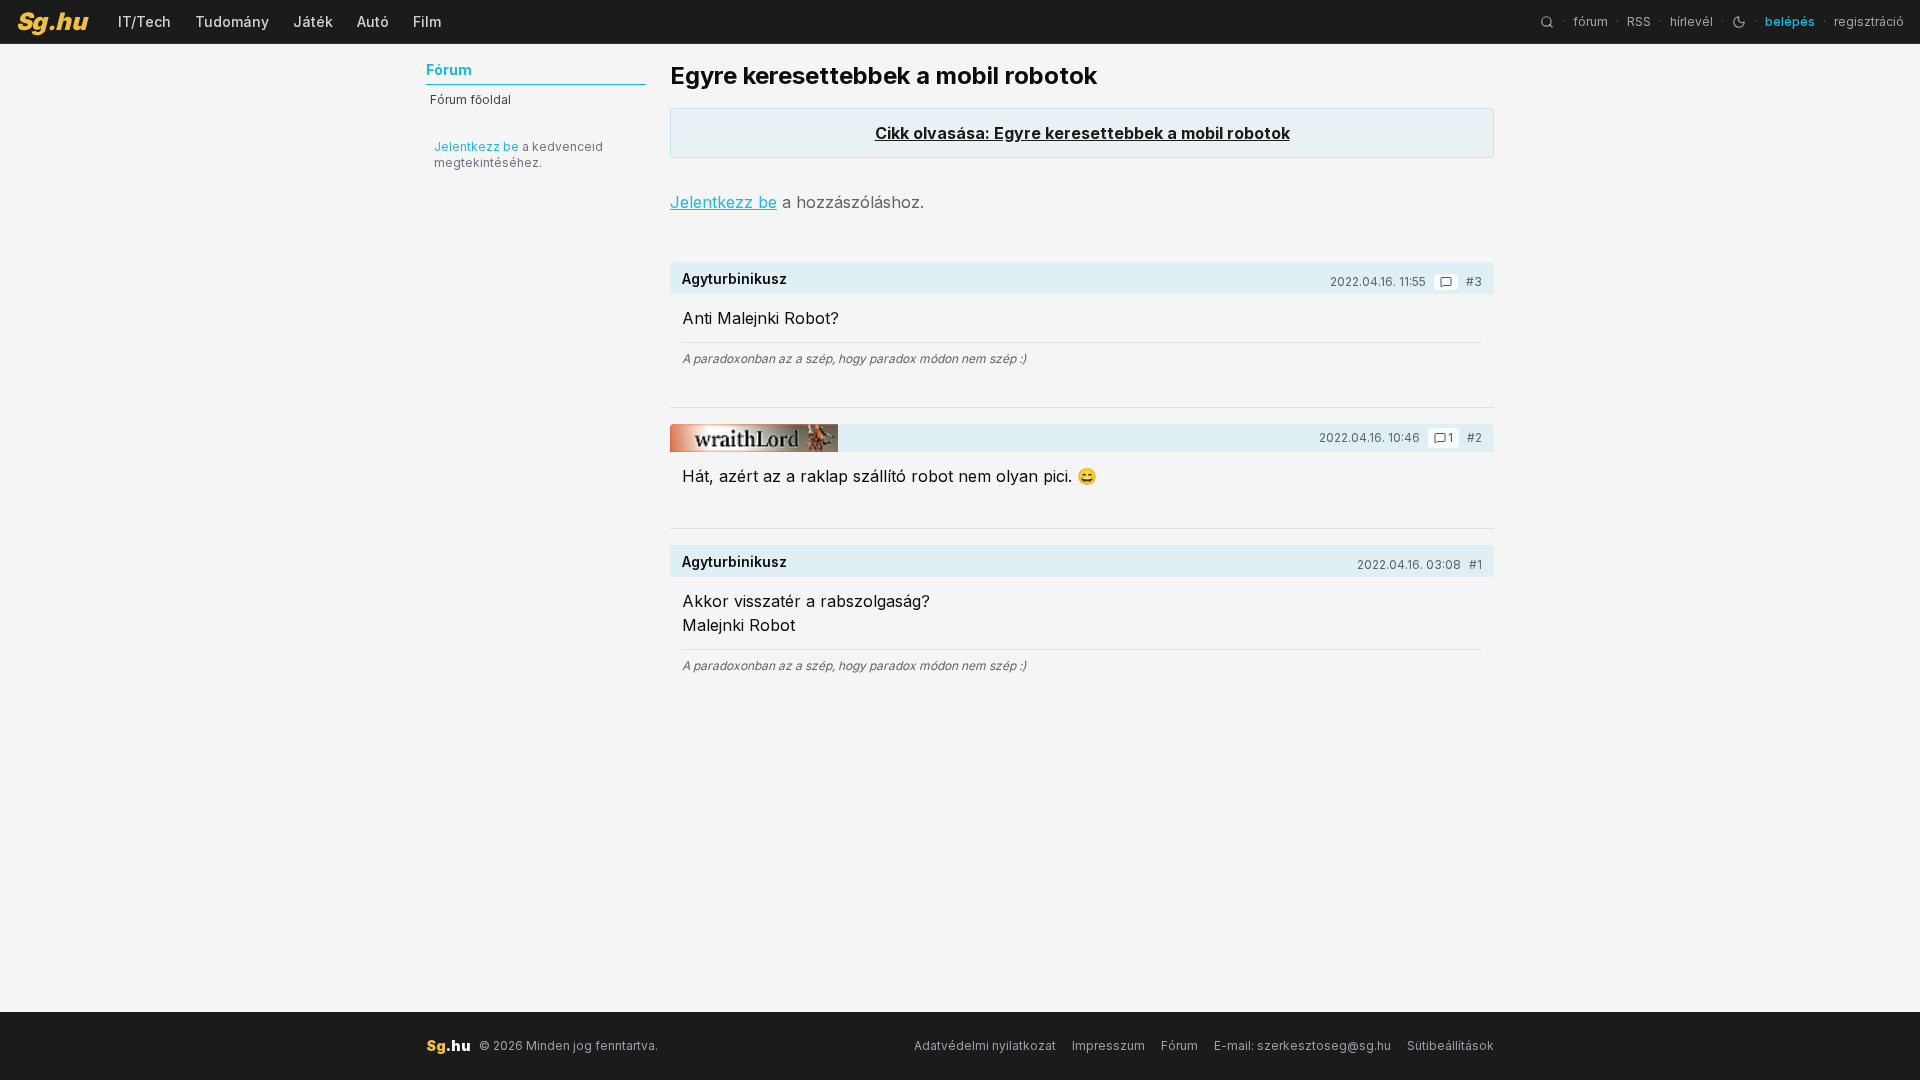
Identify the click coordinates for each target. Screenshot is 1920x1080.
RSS (1639, 21)
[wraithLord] (754, 438)
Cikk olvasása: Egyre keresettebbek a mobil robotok (1082, 133)
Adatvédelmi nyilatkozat (985, 1045)
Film (427, 21)
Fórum (1179, 1045)
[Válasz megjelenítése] (1446, 282)
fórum (1590, 21)
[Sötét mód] (1739, 22)
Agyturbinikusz (734, 278)
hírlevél (1691, 21)
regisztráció (1869, 21)
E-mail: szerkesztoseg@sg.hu (1302, 1045)
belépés (1790, 21)
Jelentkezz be (476, 146)
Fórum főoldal (470, 99)
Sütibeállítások (1450, 1045)
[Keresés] (1547, 22)
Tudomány (232, 21)
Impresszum (1108, 1045)
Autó (373, 21)
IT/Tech (144, 21)
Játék (313, 21)
